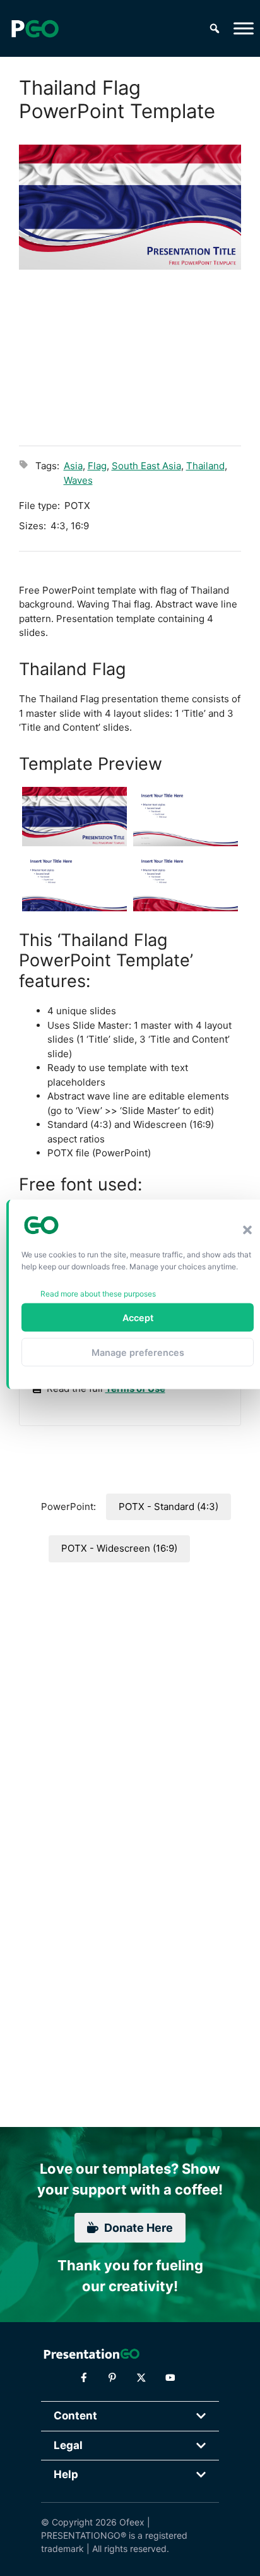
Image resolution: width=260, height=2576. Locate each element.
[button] (247, 1230)
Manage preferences (138, 1352)
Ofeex (132, 2522)
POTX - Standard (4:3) (168, 1507)
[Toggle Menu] (244, 28)
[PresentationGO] (35, 28)
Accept (138, 1317)
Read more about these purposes (98, 1294)
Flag (97, 466)
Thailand (205, 466)
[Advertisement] (130, 356)
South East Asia (146, 466)
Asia (73, 466)
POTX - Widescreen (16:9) (119, 1548)
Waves (78, 480)
